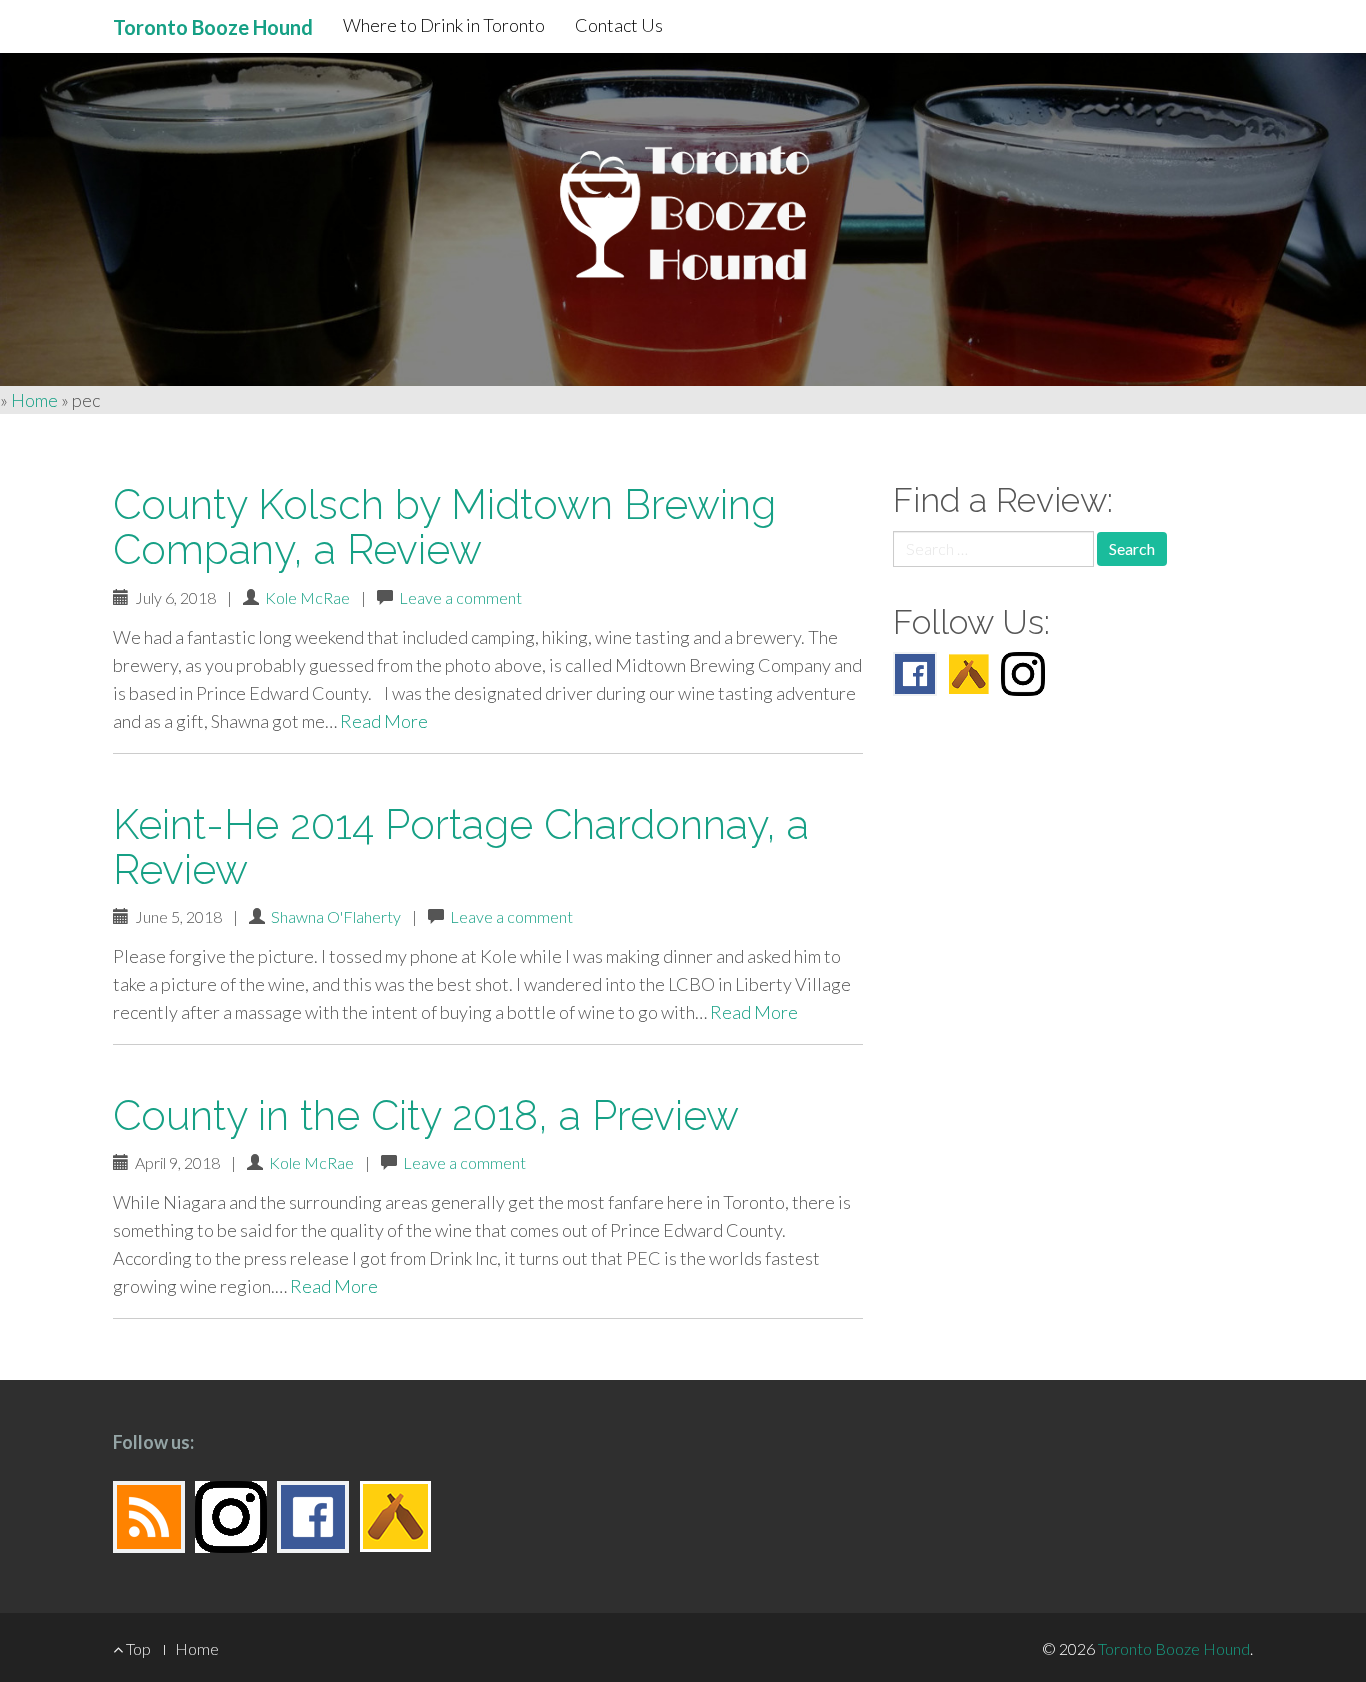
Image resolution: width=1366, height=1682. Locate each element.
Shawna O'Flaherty (336, 916)
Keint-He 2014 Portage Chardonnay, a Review (461, 847)
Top (137, 1648)
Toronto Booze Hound (1174, 1648)
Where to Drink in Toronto (444, 25)
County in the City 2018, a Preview (426, 1115)
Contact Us (619, 25)
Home (34, 400)
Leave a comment (460, 597)
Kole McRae (307, 597)
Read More (384, 721)
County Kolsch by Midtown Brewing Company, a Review (444, 527)
